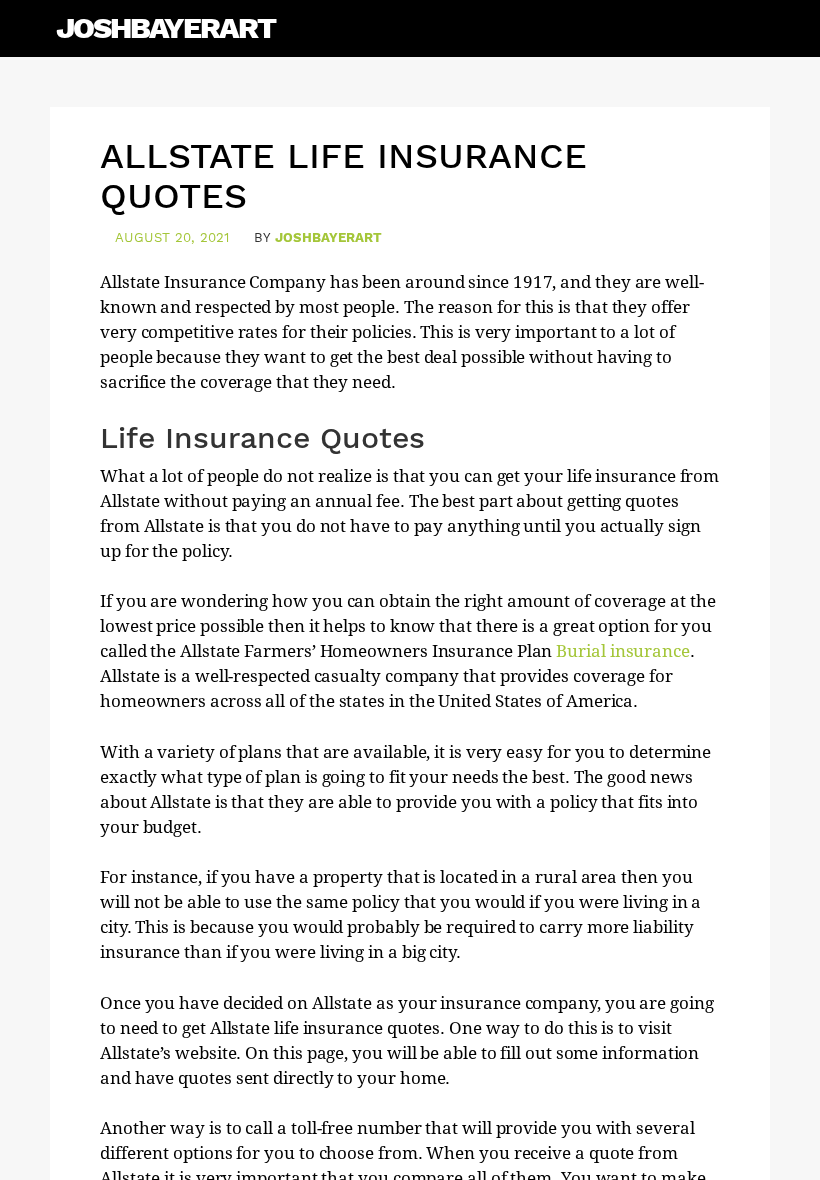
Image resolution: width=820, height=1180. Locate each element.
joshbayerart (328, 237)
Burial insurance (623, 651)
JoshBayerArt (165, 27)
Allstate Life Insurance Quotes (343, 176)
